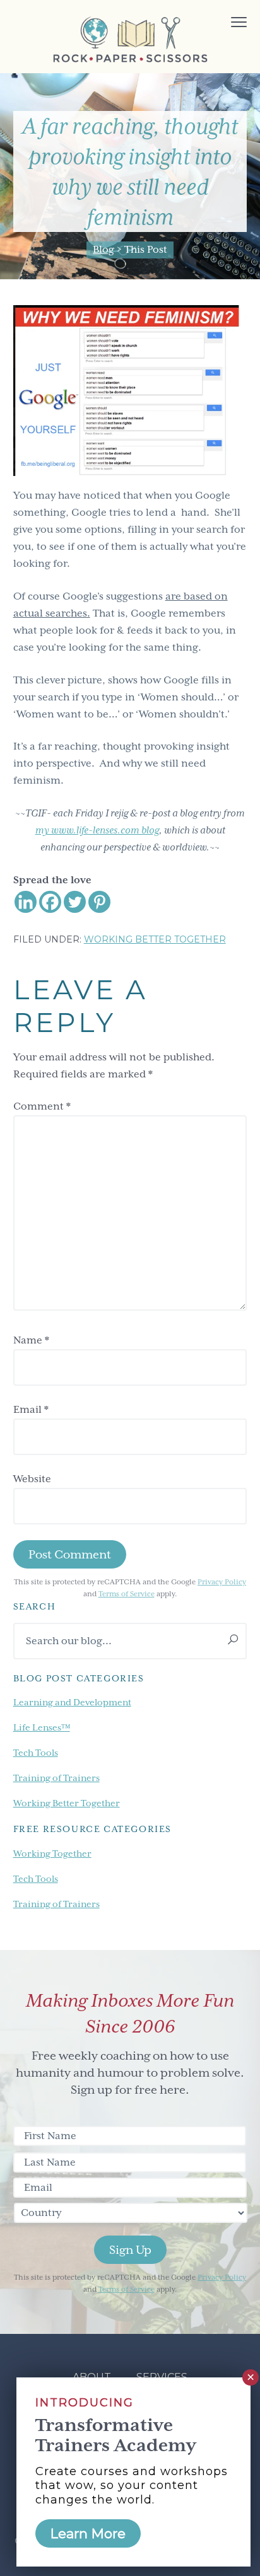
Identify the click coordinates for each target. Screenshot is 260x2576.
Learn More (88, 2533)
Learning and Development (72, 1702)
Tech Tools (36, 1753)
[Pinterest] (99, 902)
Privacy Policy (222, 1582)
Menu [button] (225, 24)
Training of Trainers (56, 1778)
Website (32, 1479)
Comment (42, 1106)
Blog (103, 250)
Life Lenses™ (42, 1727)
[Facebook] (50, 902)
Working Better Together (155, 939)
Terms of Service (127, 1594)
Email (31, 1410)
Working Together (52, 1854)
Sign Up (130, 2250)
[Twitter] (75, 902)
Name (31, 1340)
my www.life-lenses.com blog (97, 830)
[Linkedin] (26, 902)
